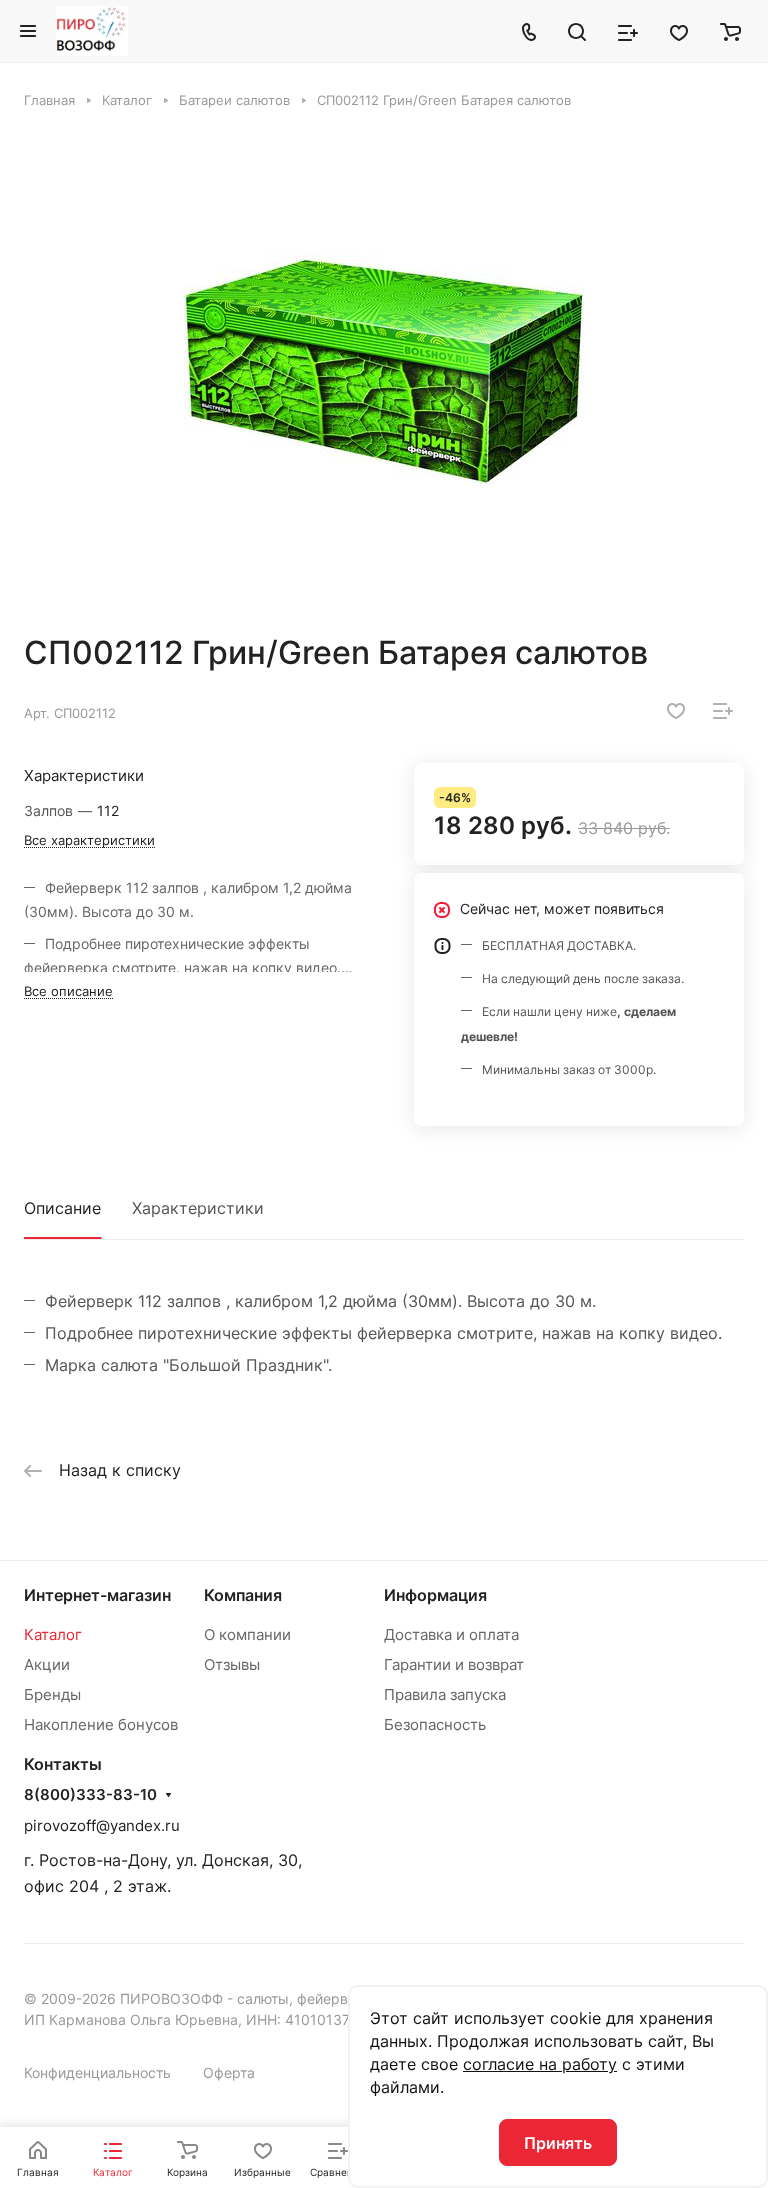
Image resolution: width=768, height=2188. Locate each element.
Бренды (52, 1694)
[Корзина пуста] (730, 31)
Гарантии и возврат (454, 1664)
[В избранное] (676, 711)
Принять (558, 2143)
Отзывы (232, 1664)
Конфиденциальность (97, 2072)
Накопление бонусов (101, 1724)
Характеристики (198, 1208)
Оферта (229, 2072)
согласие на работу (540, 2064)
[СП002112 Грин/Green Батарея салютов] (384, 371)
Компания (243, 1595)
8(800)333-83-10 (90, 1795)
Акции (47, 1664)
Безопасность (435, 1724)
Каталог (53, 1634)
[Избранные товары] (679, 31)
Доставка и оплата (451, 1634)
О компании (247, 1634)
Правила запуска (445, 1694)
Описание (62, 1208)
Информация (435, 1595)
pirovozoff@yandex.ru (102, 1825)
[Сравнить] (723, 711)
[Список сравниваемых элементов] (628, 31)
